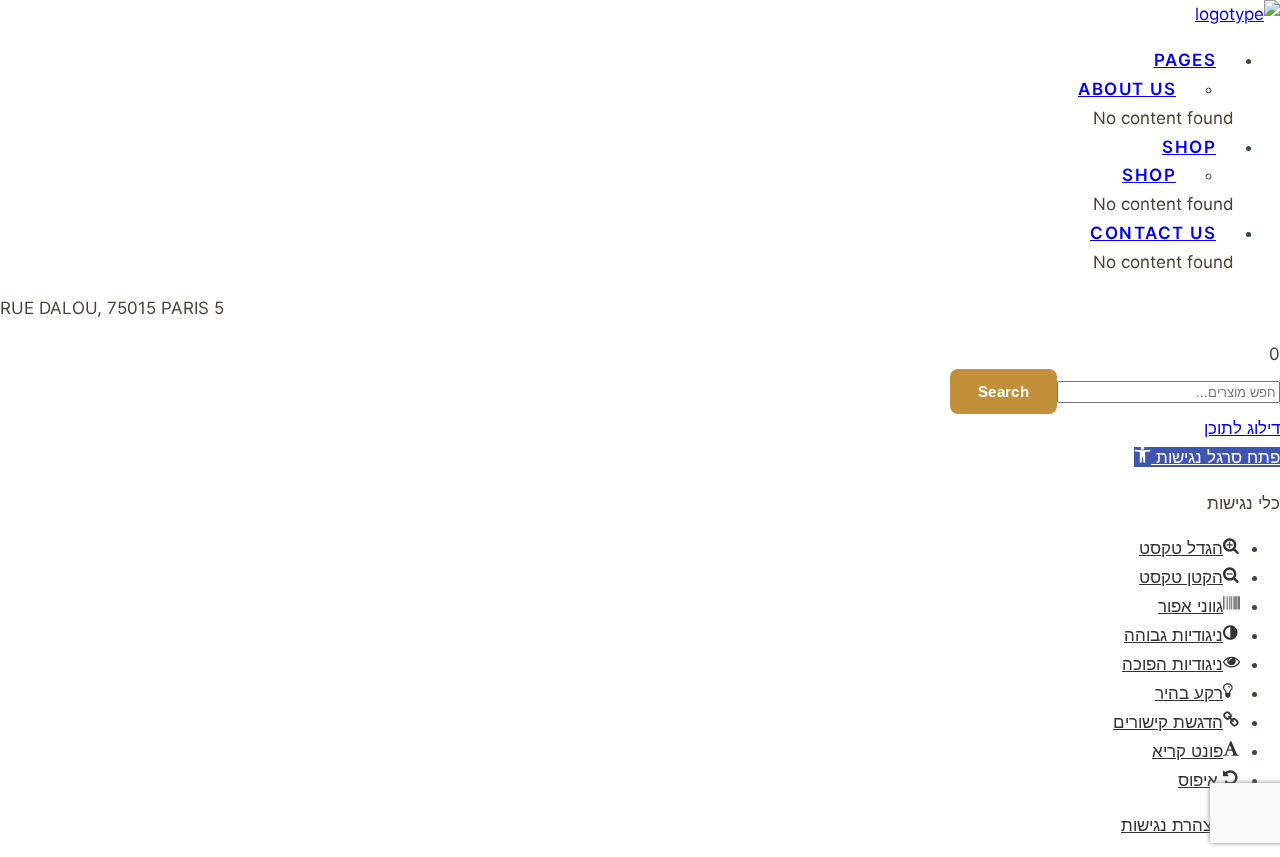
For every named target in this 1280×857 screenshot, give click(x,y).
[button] (1274, 354)
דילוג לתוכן (1242, 428)
